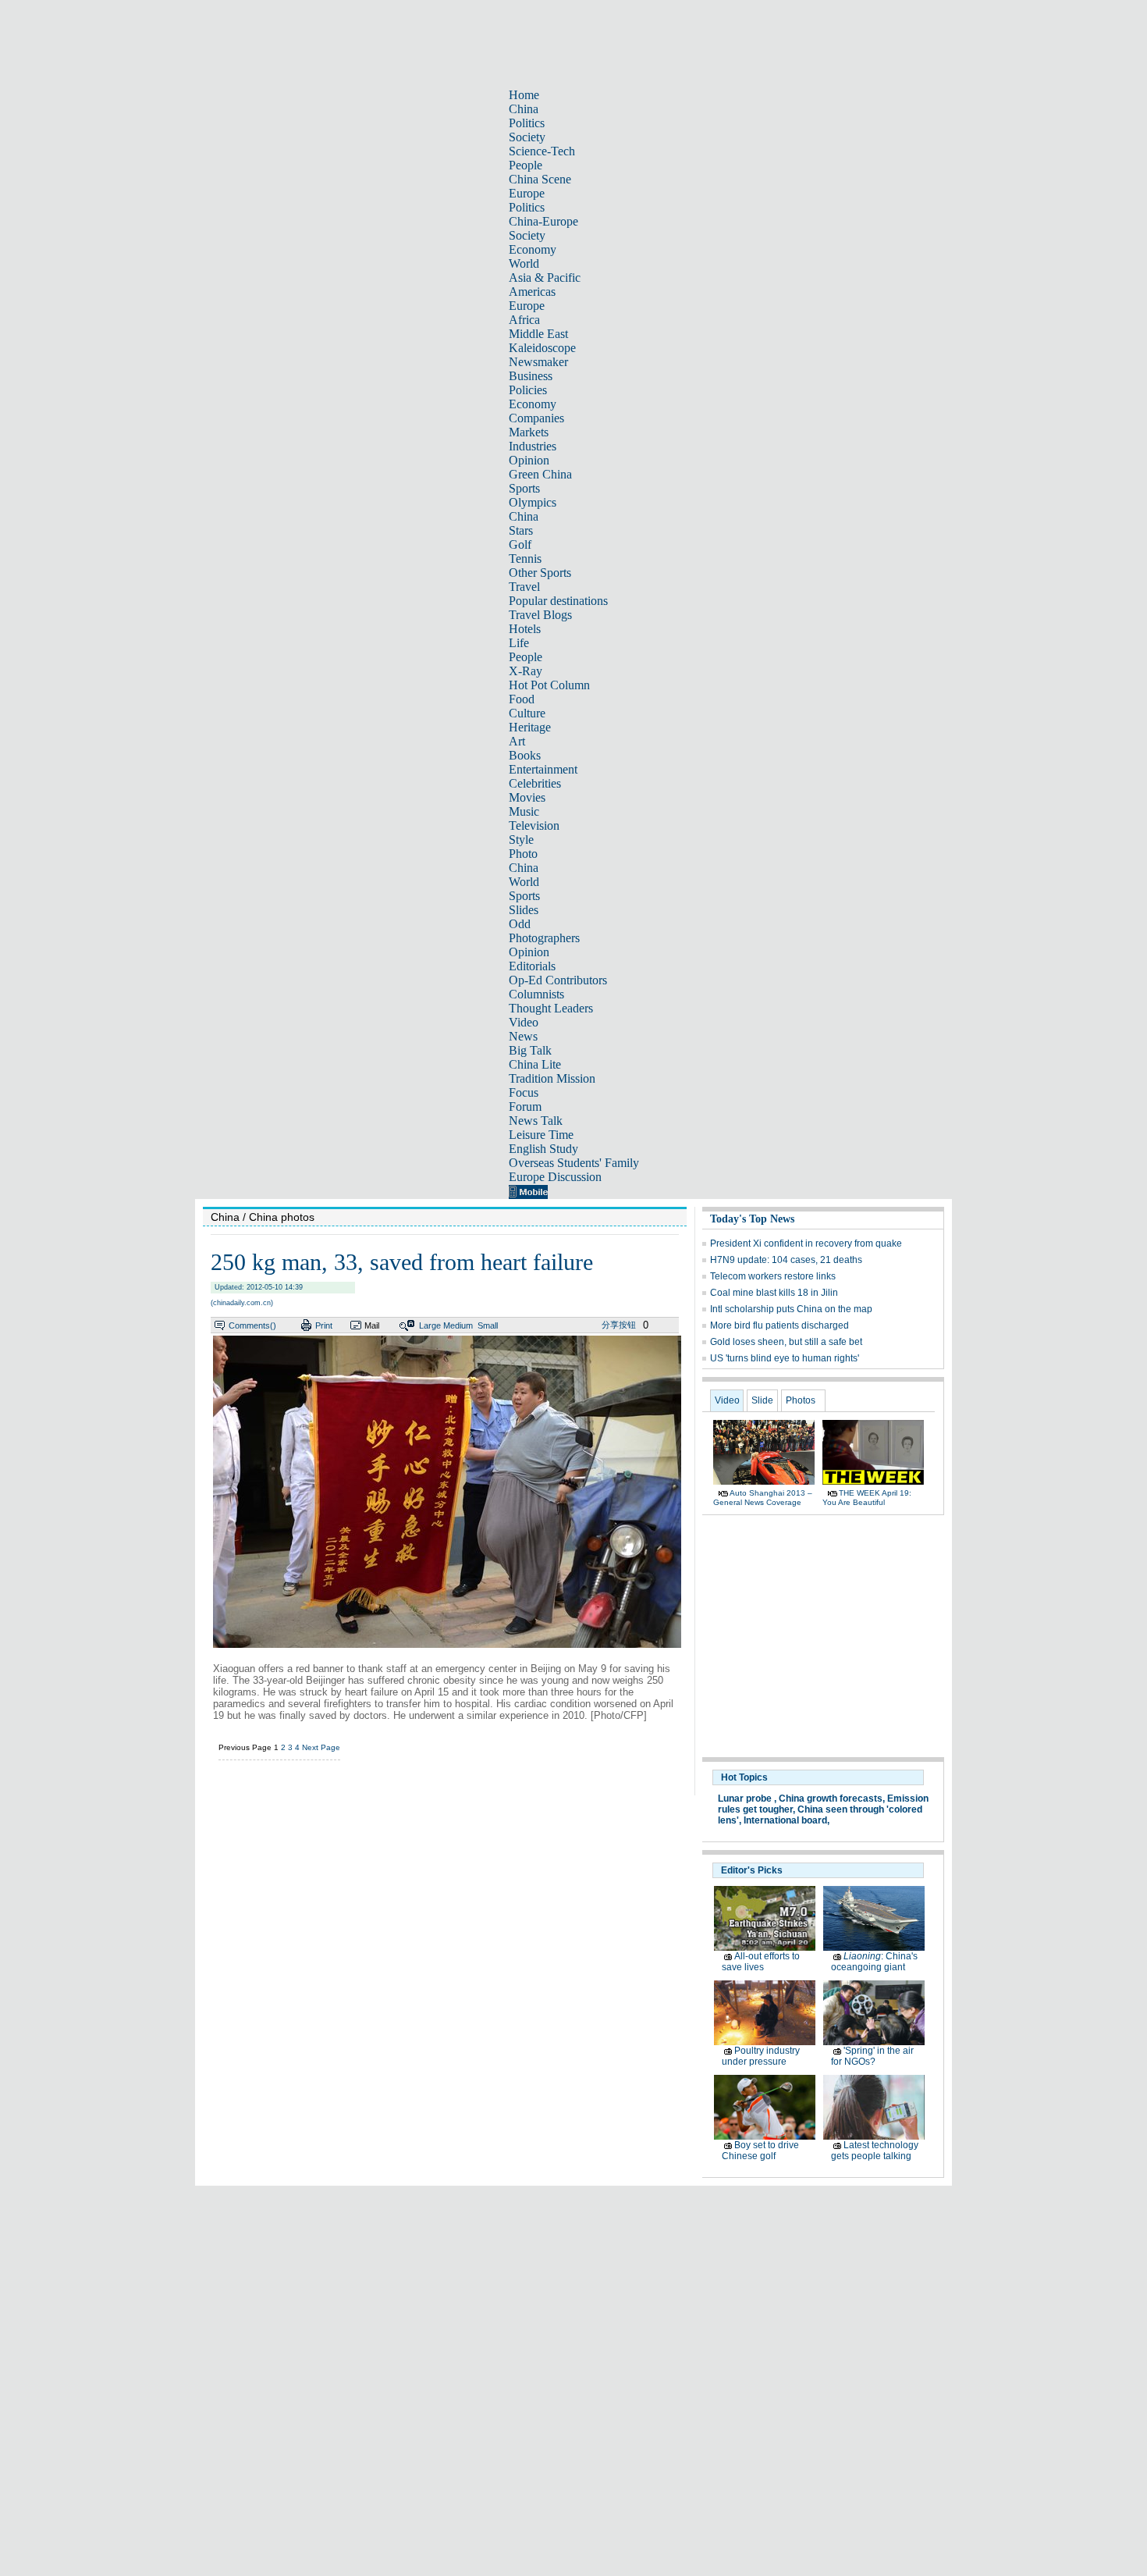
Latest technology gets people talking (875, 2151)
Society (527, 137)
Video (524, 1022)
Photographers (544, 938)
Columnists (536, 994)
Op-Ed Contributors (558, 980)
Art (517, 741)
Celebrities (535, 783)
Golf (520, 544)
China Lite (535, 1064)
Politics (527, 123)
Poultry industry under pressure (761, 2056)
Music (524, 811)
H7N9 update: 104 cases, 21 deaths (786, 1260)
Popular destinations (558, 601)
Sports (524, 488)
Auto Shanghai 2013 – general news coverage (763, 1498)
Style (521, 840)
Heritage (530, 727)
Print (324, 1325)
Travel (524, 587)
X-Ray (526, 671)
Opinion (529, 460)
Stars (521, 530)
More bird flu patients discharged (779, 1325)
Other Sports (540, 573)
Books (525, 755)
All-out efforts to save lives (761, 1962)
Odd (520, 924)
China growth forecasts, (832, 1799)
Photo (523, 854)
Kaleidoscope (542, 348)
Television (534, 825)
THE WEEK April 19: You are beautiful (867, 1498)
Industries (533, 446)
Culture (527, 713)
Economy (533, 249)
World (524, 263)
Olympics (533, 502)
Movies (527, 797)
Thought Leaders (551, 1008)
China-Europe (543, 221)
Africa (524, 320)
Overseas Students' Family (574, 1163)
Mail (372, 1325)
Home (524, 95)
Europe (527, 193)
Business (531, 376)
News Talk (536, 1121)
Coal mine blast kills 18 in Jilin (774, 1293)
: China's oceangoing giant (874, 1962)
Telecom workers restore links (773, 1276)
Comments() (252, 1325)
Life (519, 643)
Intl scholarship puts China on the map (791, 1309)
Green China (540, 474)
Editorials (532, 966)
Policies (528, 390)
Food (522, 699)
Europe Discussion (555, 1177)
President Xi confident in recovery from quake (806, 1244)
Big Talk (530, 1050)
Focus (524, 1092)
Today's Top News (752, 1219)
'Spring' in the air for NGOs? (872, 2056)
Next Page (321, 1747)
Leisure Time (541, 1135)
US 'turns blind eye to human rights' (785, 1358)
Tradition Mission (552, 1078)
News (523, 1036)
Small (488, 1325)
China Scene (540, 179)
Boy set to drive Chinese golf (760, 2151)
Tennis (525, 559)
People (526, 165)
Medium (458, 1325)
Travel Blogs (540, 615)
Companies (536, 418)
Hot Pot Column (549, 685)
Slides (524, 910)
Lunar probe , (747, 1799)
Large (430, 1325)
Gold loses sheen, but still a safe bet (786, 1342)
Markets (529, 432)
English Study (543, 1149)
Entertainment (543, 769)
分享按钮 (619, 1325)
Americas (532, 292)
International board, (787, 1820)
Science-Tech (542, 151)
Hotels (525, 629)
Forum (525, 1107)
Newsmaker (538, 362)
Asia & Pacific (545, 278)
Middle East (538, 334)
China (524, 109)
